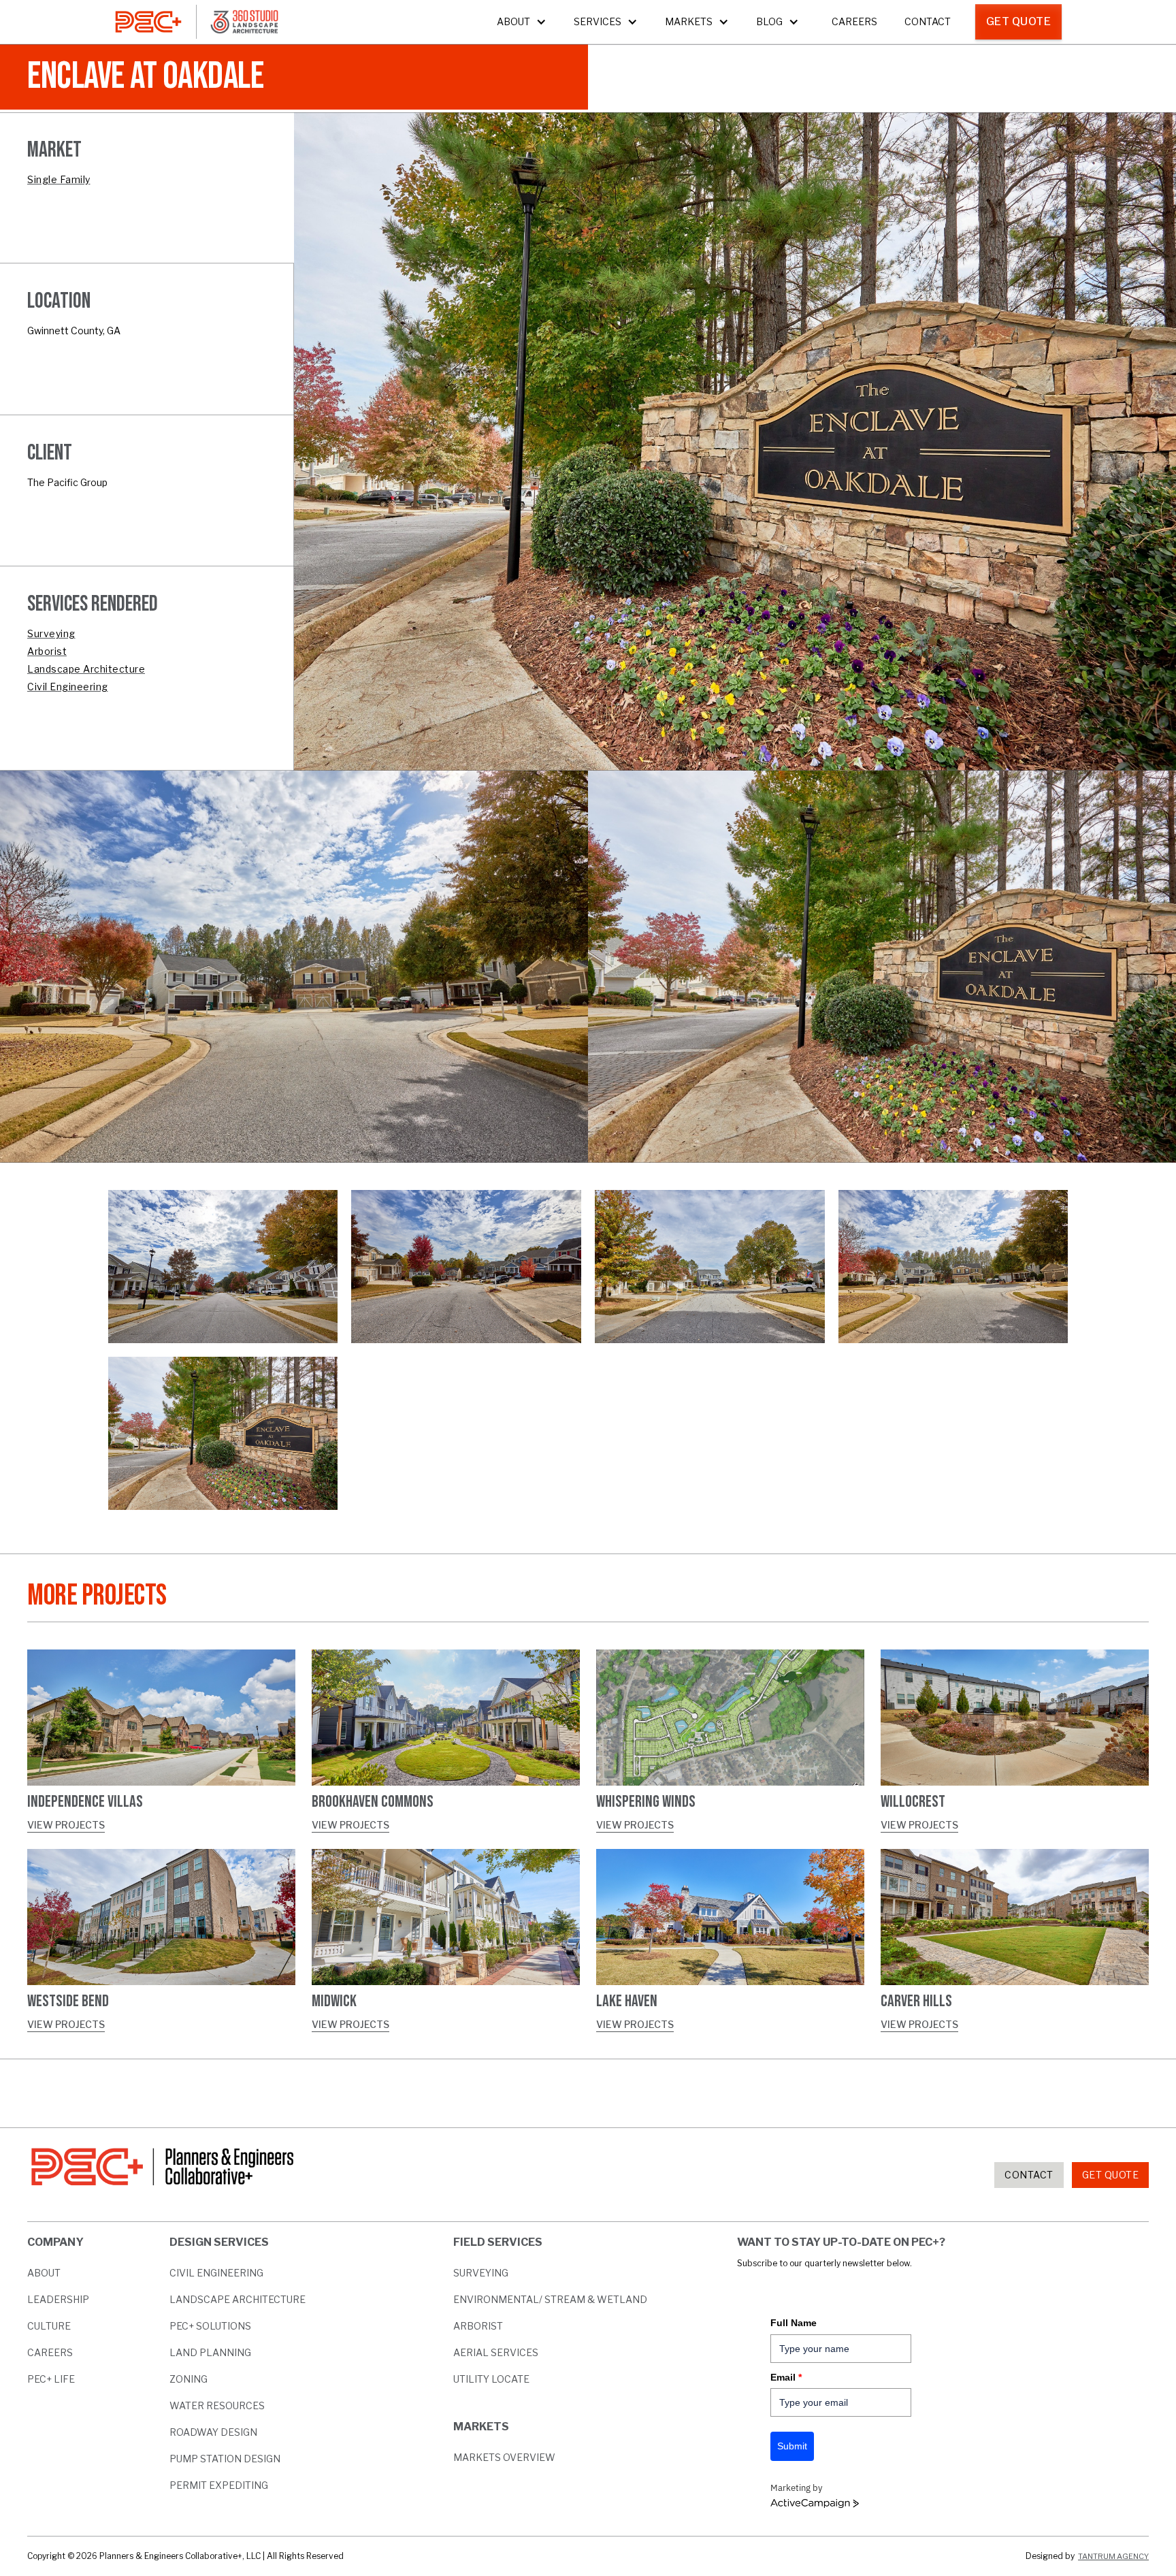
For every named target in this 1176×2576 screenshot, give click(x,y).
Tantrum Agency (1113, 2556)
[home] (148, 22)
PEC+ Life (51, 2379)
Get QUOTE (1111, 2175)
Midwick (334, 2001)
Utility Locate (491, 2379)
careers (50, 2352)
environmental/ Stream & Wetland (550, 2299)
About (44, 2273)
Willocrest (913, 1802)
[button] (522, 22)
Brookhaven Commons (373, 1802)
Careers (854, 21)
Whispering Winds (646, 1802)
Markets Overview (504, 2457)
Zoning (189, 2379)
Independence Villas (85, 1802)
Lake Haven (627, 2001)
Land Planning (210, 2352)
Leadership (58, 2299)
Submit (792, 2446)
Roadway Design (213, 2432)
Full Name (794, 2323)
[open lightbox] (223, 1267)
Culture (49, 2326)
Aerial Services (496, 2352)
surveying (481, 2273)
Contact (928, 21)
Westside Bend (68, 2001)
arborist (478, 2326)
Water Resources (217, 2405)
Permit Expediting (219, 2485)
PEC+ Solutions (210, 2326)
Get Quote (1019, 21)
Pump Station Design (225, 2459)
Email (786, 2377)
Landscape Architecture (238, 2299)
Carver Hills (916, 2001)
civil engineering (216, 2273)
